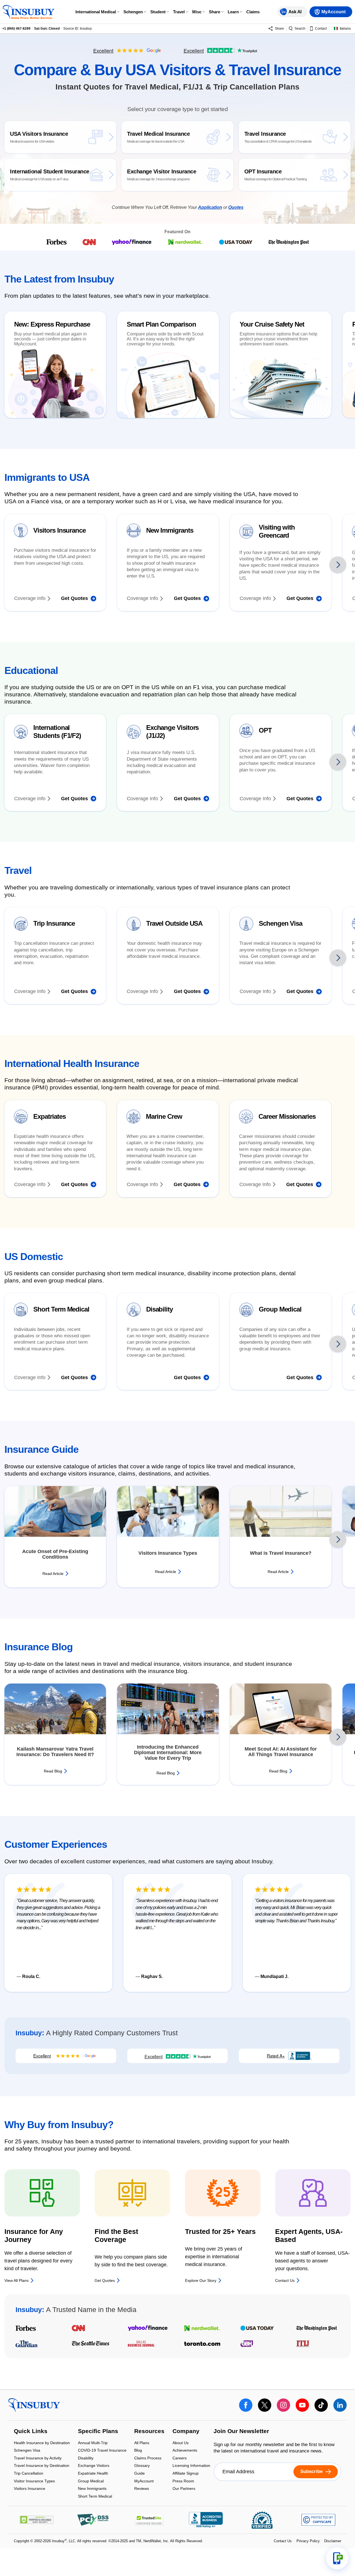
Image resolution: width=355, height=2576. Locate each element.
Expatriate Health (93, 2474)
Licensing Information (191, 2466)
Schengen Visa (27, 2451)
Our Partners (184, 2489)
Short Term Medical (95, 2496)
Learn (233, 12)
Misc (197, 12)
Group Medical (91, 2481)
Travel (179, 12)
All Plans (142, 2443)
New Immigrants (92, 2489)
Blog (138, 2451)
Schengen (133, 12)
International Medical (96, 12)
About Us (181, 2443)
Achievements (185, 2451)
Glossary (142, 2466)
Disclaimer (333, 2541)
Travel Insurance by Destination (42, 2466)
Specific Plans (98, 2431)
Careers (180, 2458)
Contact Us (283, 2541)
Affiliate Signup (186, 2474)
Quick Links (31, 2431)
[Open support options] (337, 2558)
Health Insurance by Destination (42, 2443)
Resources (149, 2431)
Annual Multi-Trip (93, 2443)
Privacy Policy (308, 2541)
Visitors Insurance (30, 2489)
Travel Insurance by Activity (38, 2458)
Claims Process (148, 2458)
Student (158, 12)
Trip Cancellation (29, 2474)
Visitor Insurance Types (34, 2481)
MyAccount (144, 2481)
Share (215, 12)
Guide (140, 2474)
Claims (253, 12)
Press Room (183, 2481)
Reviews (142, 2489)
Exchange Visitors (94, 2466)
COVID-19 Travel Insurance (102, 2451)
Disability (86, 2458)
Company (186, 2431)
